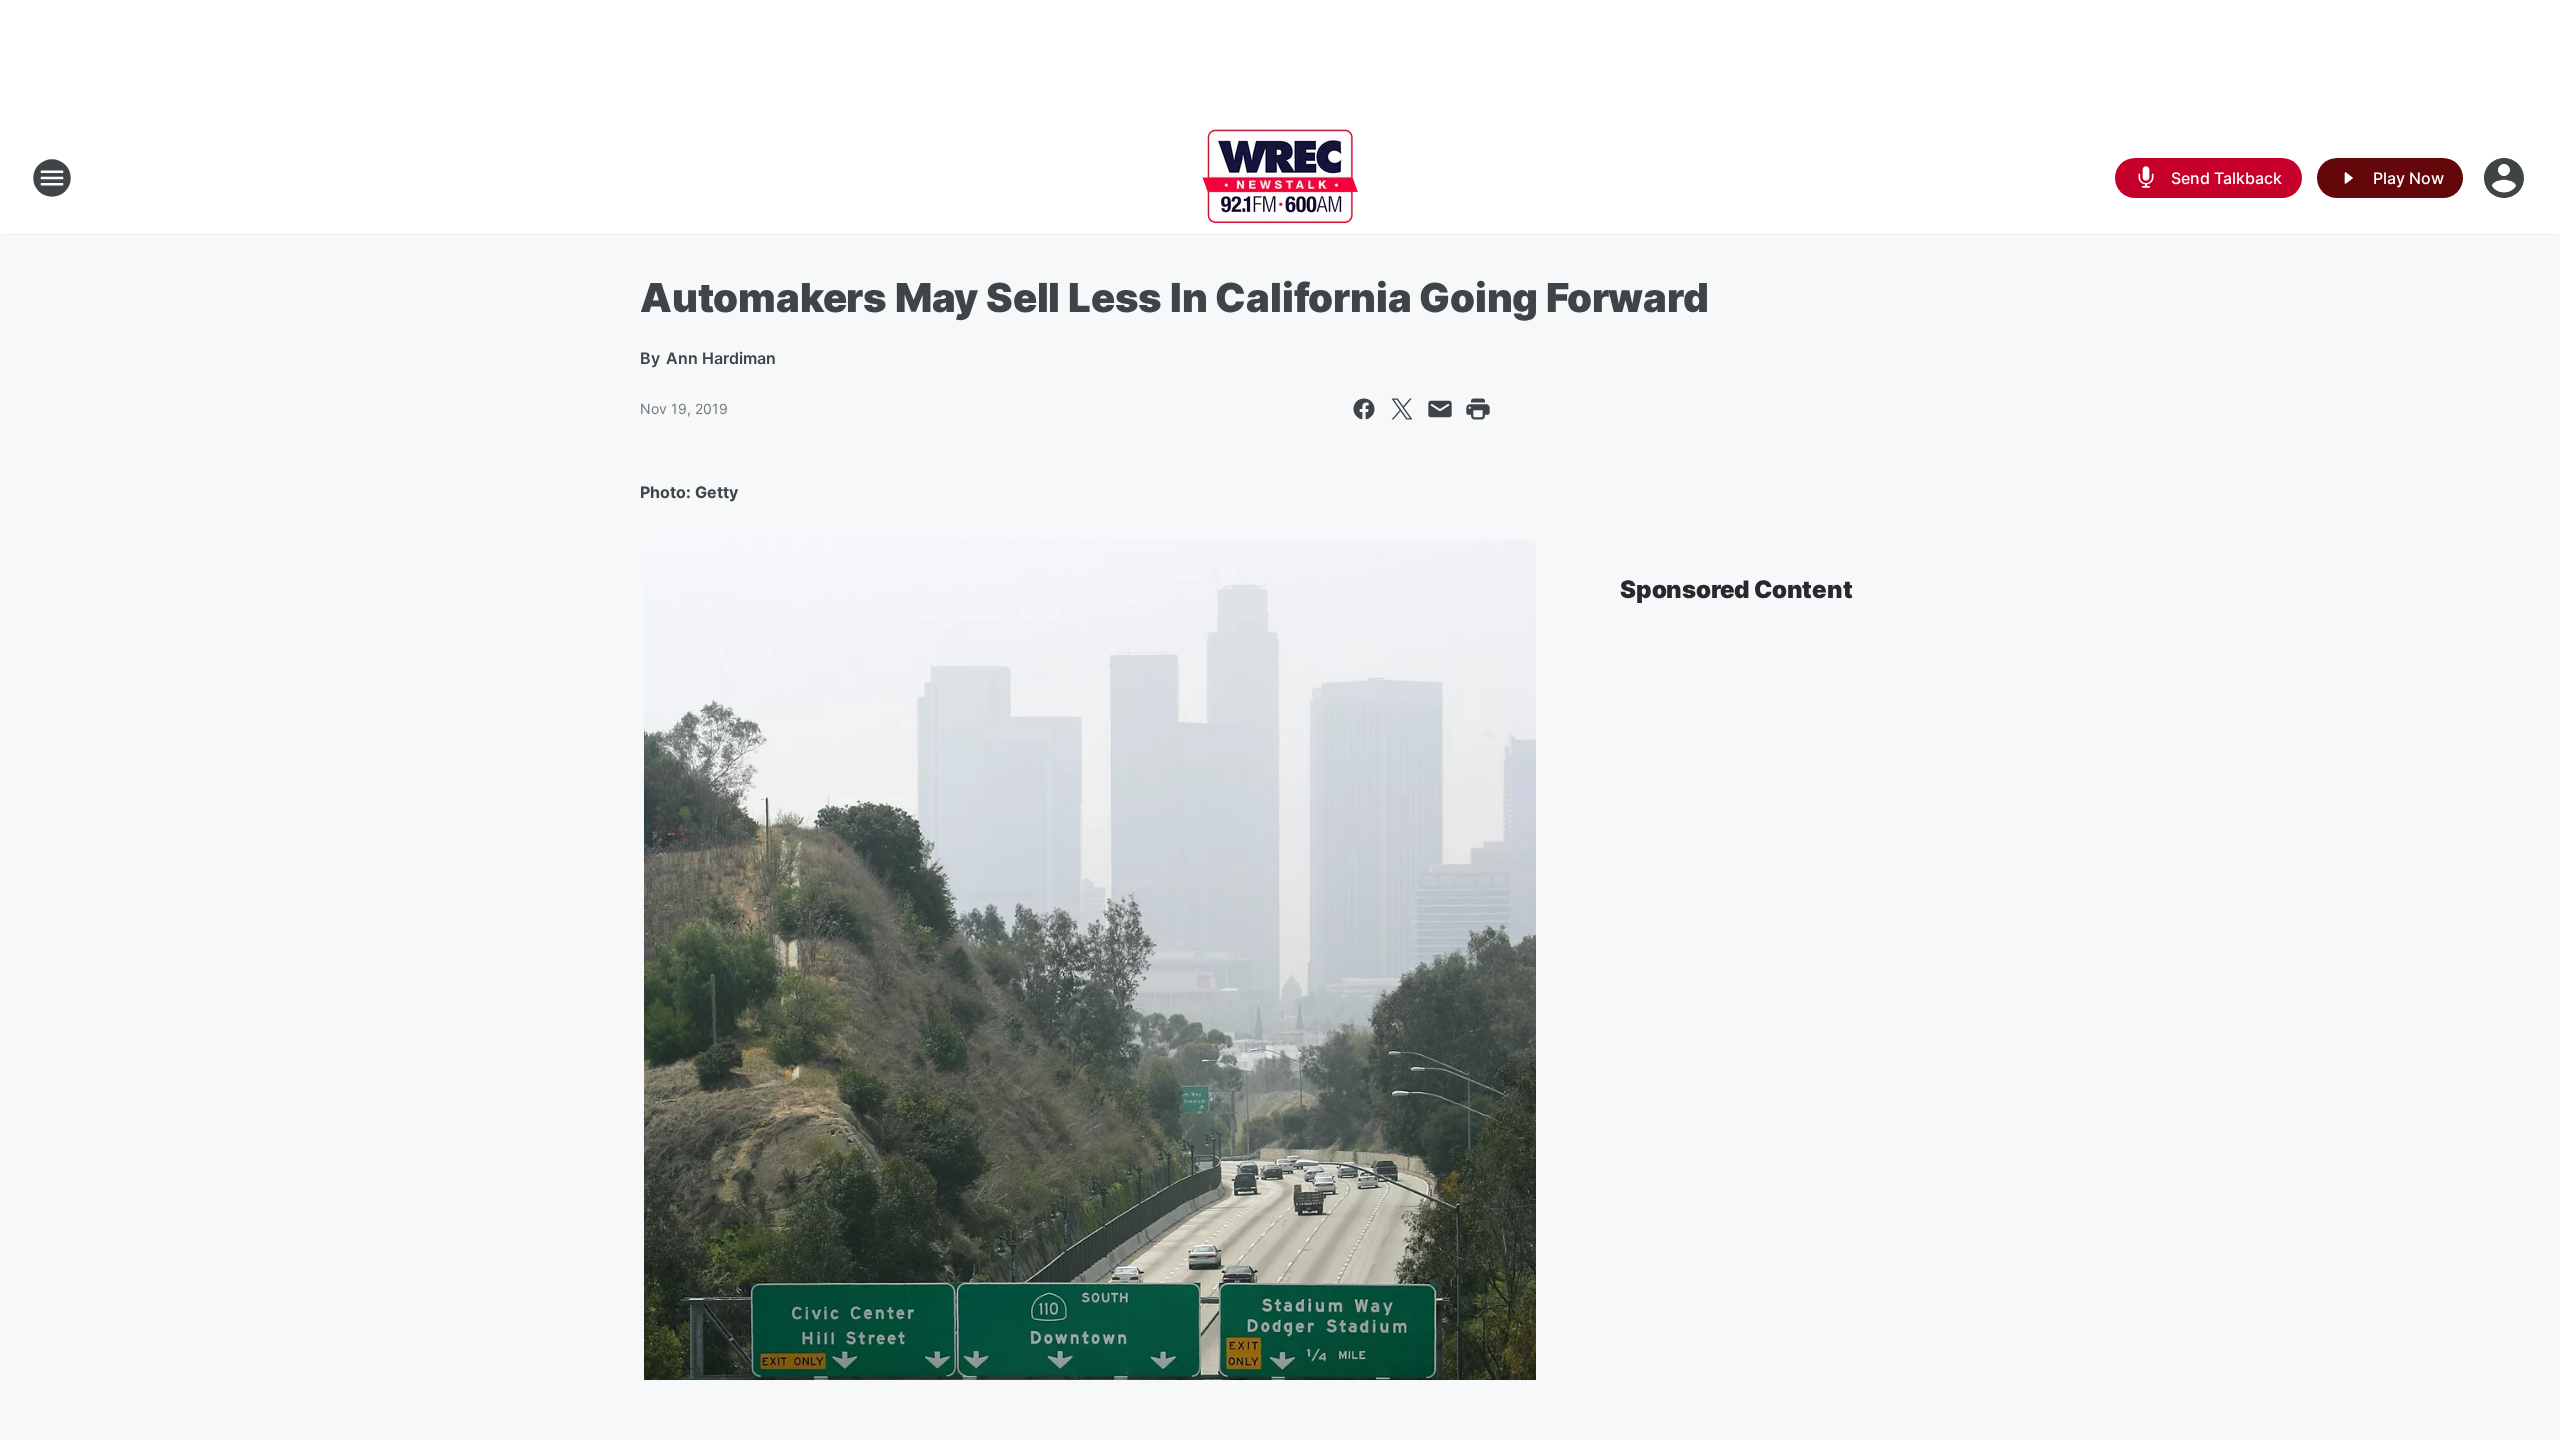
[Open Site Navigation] (52, 178)
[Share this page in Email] (1440, 409)
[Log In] (2506, 178)
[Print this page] (1478, 409)
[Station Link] (1280, 178)
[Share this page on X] (1402, 409)
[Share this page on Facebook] (1364, 409)
